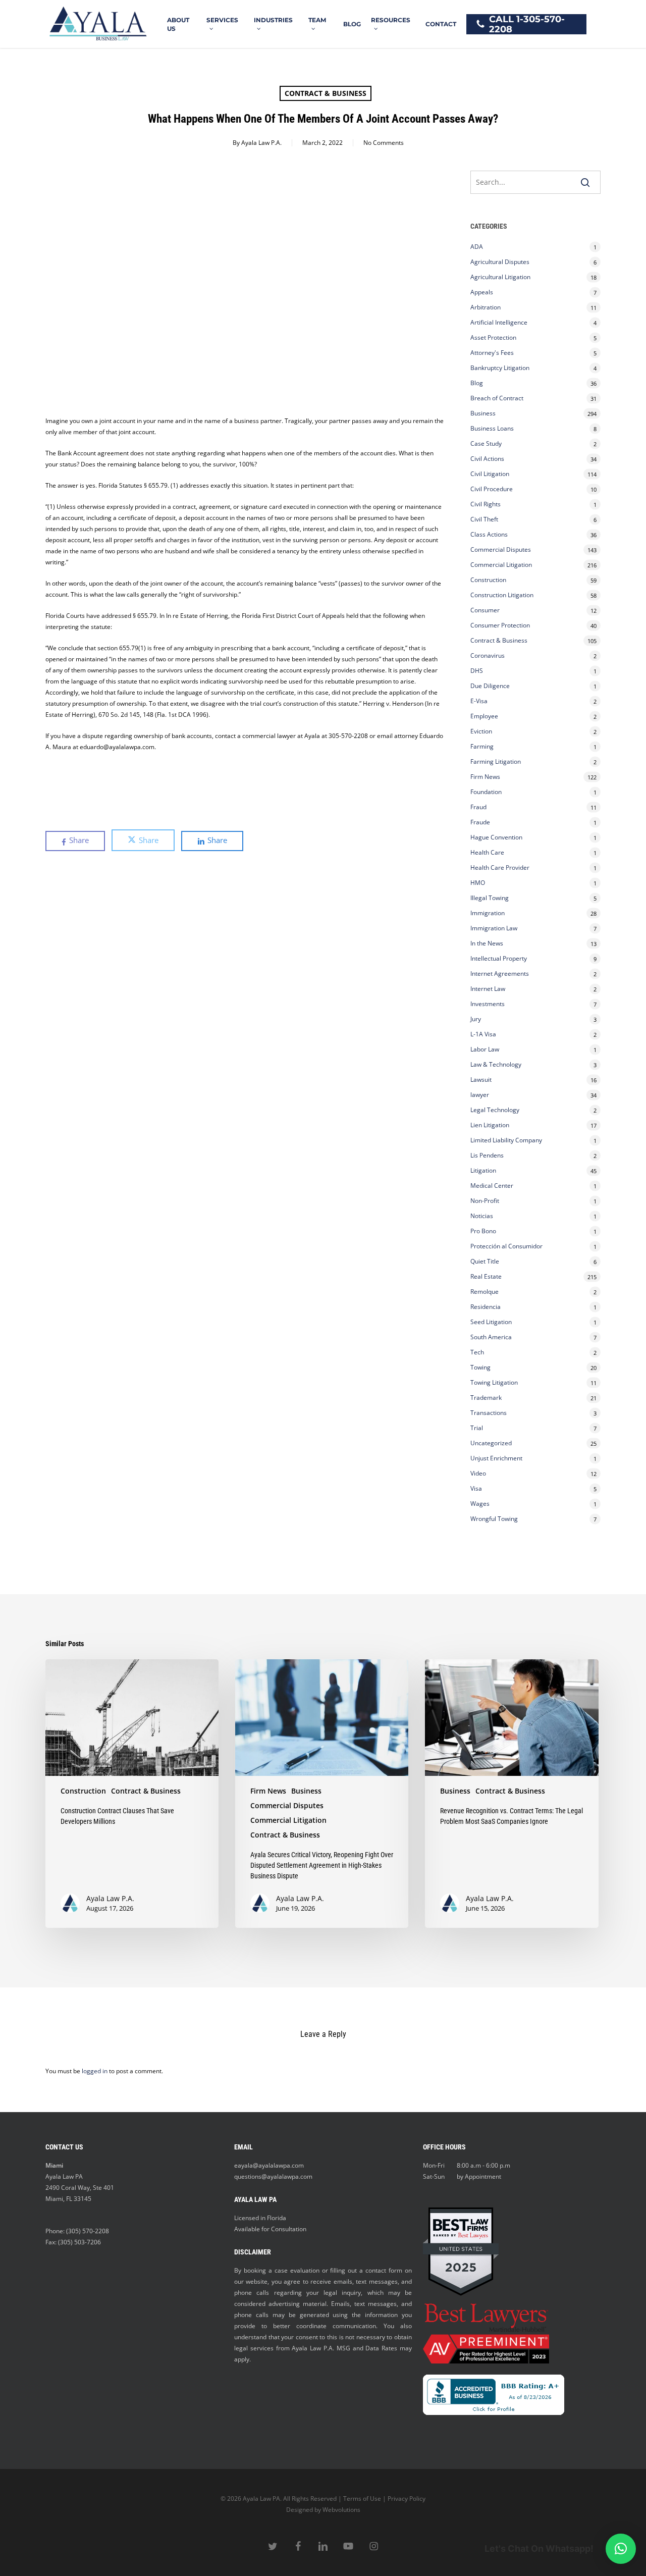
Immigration (488, 913)
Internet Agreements (500, 974)
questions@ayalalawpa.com (273, 2176)
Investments (488, 1004)
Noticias (482, 1216)
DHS (477, 671)
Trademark (486, 1398)
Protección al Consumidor (506, 1246)
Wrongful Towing (494, 1519)
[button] (621, 2549)
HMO (478, 883)
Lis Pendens (487, 1155)
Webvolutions (341, 2510)
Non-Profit (485, 1201)
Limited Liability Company (506, 1140)
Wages (480, 1504)
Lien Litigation (490, 1125)
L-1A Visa (483, 1034)
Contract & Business (326, 93)
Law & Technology (496, 1064)
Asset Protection (493, 337)
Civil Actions (487, 459)
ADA (477, 247)
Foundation (486, 792)
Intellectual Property (499, 958)
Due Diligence (490, 686)
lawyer (480, 1095)
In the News (487, 943)
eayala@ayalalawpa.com (269, 2165)
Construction (488, 580)
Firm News (485, 777)
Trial (477, 1428)
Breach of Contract (497, 398)
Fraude (480, 822)
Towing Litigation (494, 1382)
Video (478, 1473)
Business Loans (492, 428)
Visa (476, 1488)
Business (483, 413)
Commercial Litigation (501, 565)
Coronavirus (488, 655)
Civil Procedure (492, 489)
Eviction (481, 731)
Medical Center (492, 1186)
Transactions (489, 1413)
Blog (477, 383)
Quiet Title (485, 1261)
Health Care (487, 852)
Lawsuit (481, 1080)
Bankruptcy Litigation (500, 368)
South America (491, 1337)
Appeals (482, 292)
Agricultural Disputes (501, 262)
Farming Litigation (496, 761)
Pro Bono (483, 1231)
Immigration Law (494, 928)
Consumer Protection (500, 625)
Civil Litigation (490, 474)
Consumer (485, 610)
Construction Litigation (502, 595)
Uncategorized (491, 1443)
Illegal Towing (490, 898)
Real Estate (486, 1276)
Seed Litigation (491, 1322)
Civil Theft (484, 519)
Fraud (478, 807)
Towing (480, 1367)
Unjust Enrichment (496, 1458)
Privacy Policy (407, 2499)
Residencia (486, 1307)
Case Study (486, 443)
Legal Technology (495, 1110)
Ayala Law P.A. (261, 143)
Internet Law (488, 989)
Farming (482, 746)
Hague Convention (496, 837)
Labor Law (485, 1049)
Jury (476, 1019)
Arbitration (486, 307)
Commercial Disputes (501, 549)
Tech (477, 1352)
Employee (484, 716)
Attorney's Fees (492, 353)
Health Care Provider (500, 868)
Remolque (484, 1292)
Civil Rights (486, 504)
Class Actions (489, 534)
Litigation (483, 1170)
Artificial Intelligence (499, 322)
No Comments (384, 143)
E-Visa (479, 701)
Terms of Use (362, 2499)
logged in (95, 2071)
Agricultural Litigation (500, 277)
